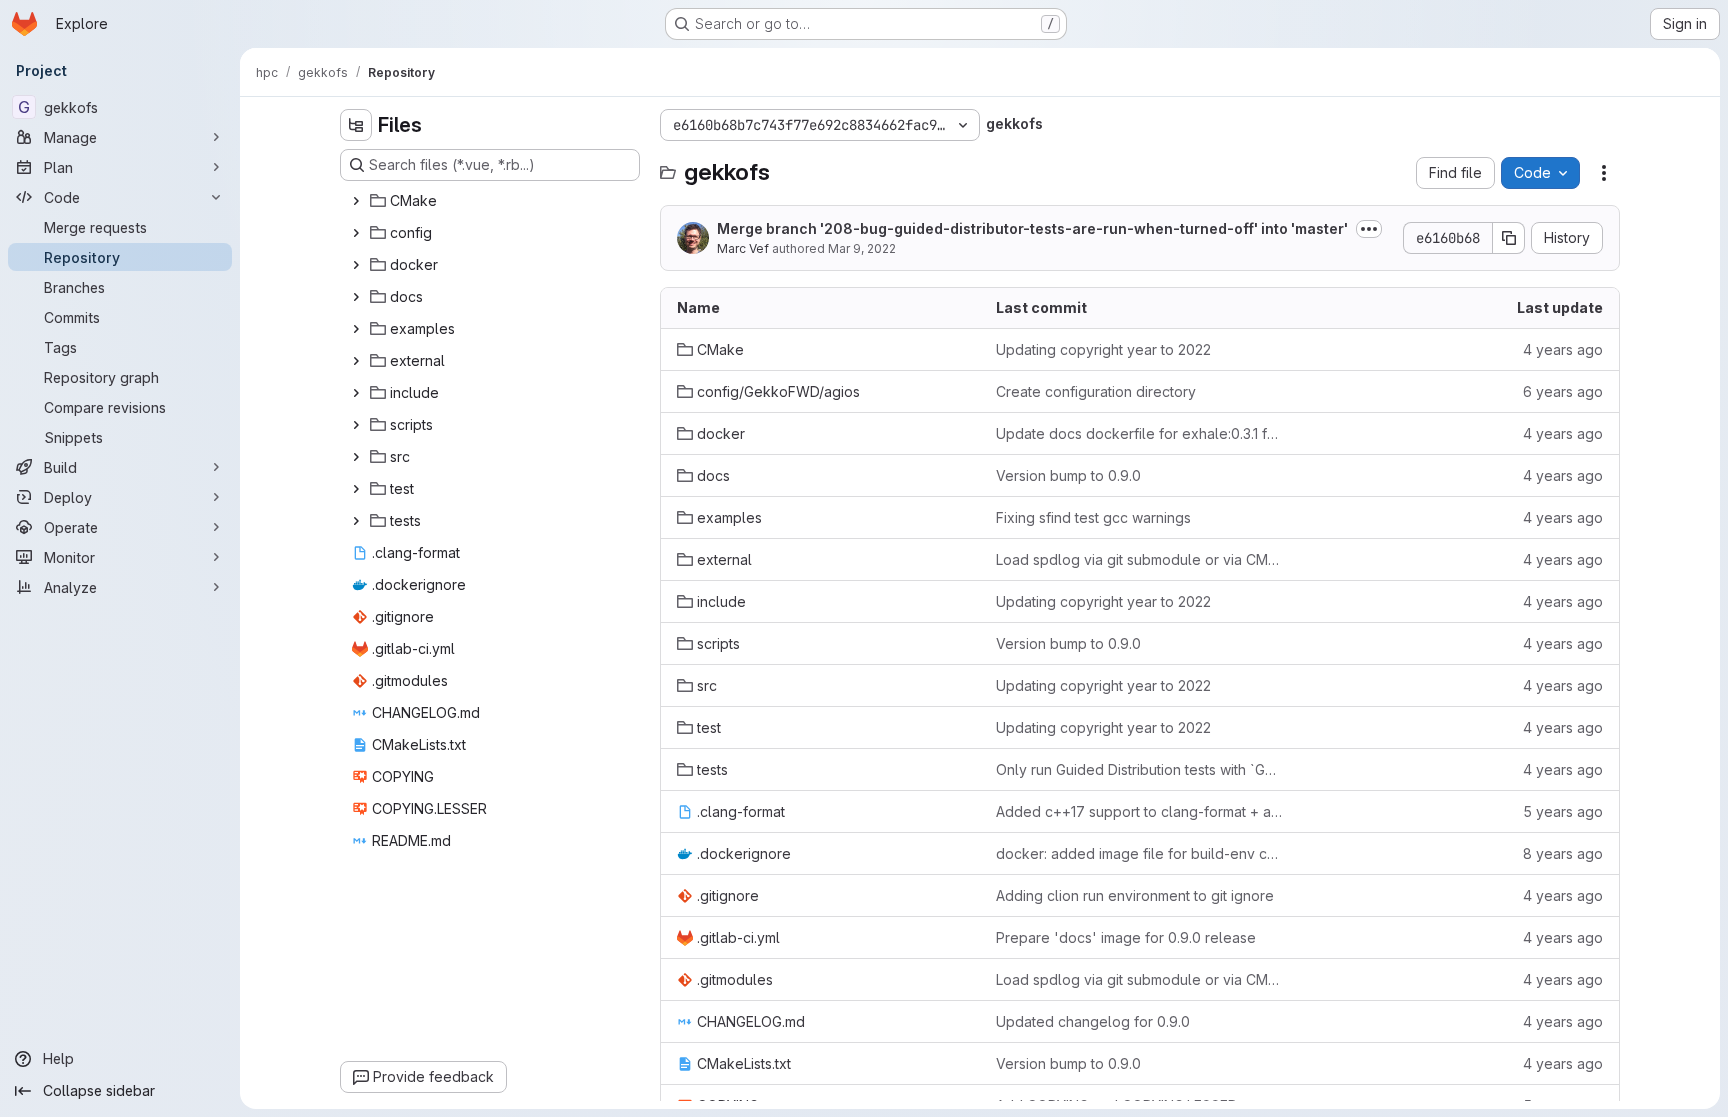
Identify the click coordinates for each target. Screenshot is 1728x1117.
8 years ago (1563, 853)
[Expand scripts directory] (356, 425)
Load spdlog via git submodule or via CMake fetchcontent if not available (1139, 559)
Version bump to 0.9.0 (1068, 475)
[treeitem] (492, 201)
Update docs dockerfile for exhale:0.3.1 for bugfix (1139, 433)
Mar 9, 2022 (862, 248)
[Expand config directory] (356, 233)
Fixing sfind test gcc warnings (1093, 517)
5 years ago (1563, 811)
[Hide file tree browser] (356, 125)
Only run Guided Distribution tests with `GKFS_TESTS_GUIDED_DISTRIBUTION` (1139, 769)
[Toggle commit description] (1369, 229)
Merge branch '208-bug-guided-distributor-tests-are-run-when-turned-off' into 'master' (1032, 228)
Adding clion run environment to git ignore (1135, 895)
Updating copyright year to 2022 (1103, 349)
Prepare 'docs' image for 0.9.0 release (1126, 937)
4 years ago (1563, 349)
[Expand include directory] (356, 393)
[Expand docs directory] (356, 297)
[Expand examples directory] (356, 329)
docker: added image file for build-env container (1139, 853)
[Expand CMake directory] (356, 201)
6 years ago (1563, 391)
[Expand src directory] (356, 457)
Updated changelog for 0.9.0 (1093, 1021)
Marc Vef (743, 248)
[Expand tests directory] (356, 521)
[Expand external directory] (356, 361)
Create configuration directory (1096, 391)
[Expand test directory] (356, 489)
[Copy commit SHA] (1509, 238)
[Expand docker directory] (356, 265)
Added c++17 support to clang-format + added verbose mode (1139, 811)
